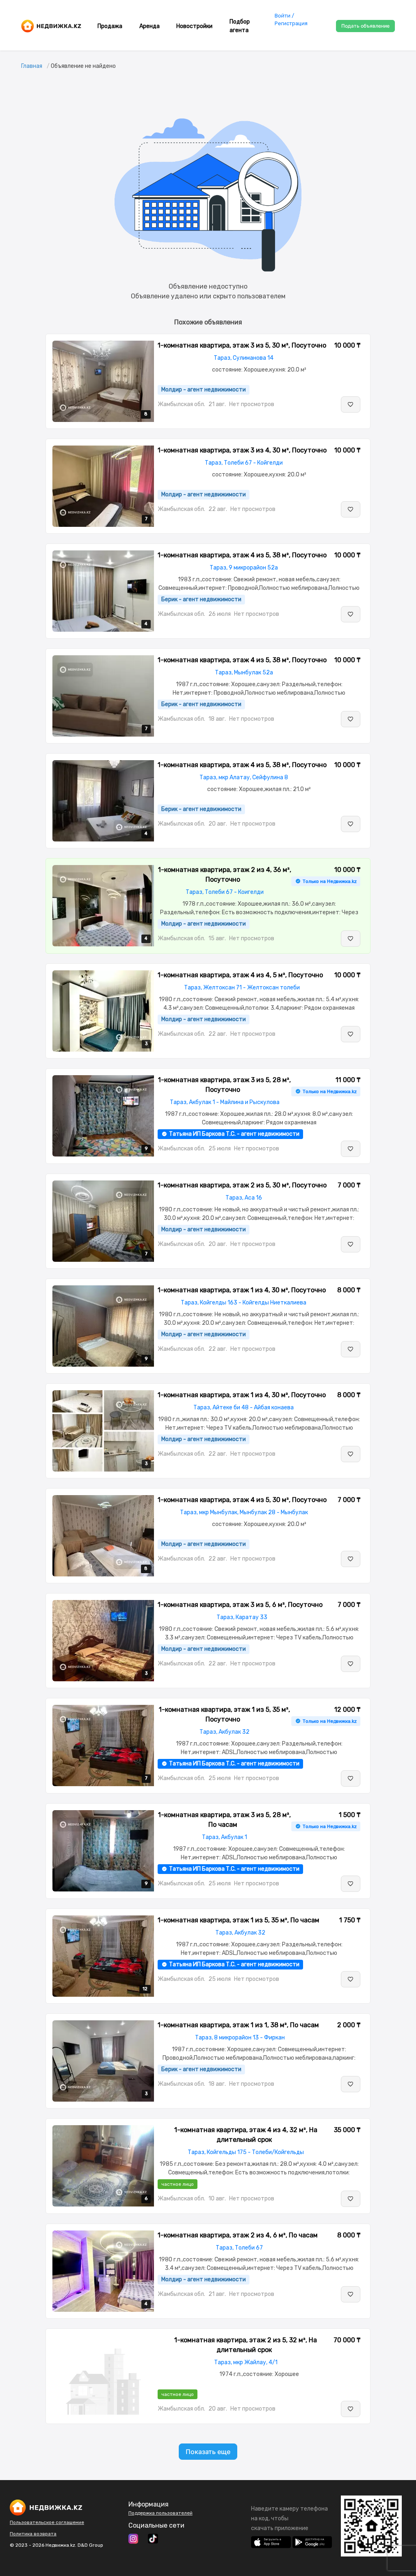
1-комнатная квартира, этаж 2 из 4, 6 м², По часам (238, 2235)
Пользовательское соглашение (47, 2522)
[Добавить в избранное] (351, 404)
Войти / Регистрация (291, 20)
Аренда (149, 26)
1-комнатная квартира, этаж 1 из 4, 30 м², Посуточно (242, 1290)
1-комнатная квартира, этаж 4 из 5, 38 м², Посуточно (242, 555)
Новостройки (194, 26)
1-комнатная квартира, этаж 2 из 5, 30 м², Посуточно (242, 1185)
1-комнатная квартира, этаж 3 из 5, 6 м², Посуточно (240, 1605)
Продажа (110, 26)
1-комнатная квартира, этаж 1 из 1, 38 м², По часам (238, 2025)
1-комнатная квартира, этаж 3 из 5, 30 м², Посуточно (242, 345)
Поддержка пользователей (160, 2513)
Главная (32, 66)
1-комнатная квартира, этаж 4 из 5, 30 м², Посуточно (242, 1500)
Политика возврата (33, 2534)
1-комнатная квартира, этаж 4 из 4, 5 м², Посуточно (240, 975)
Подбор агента (240, 26)
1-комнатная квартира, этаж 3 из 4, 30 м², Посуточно (242, 450)
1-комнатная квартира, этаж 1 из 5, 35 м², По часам (238, 1920)
